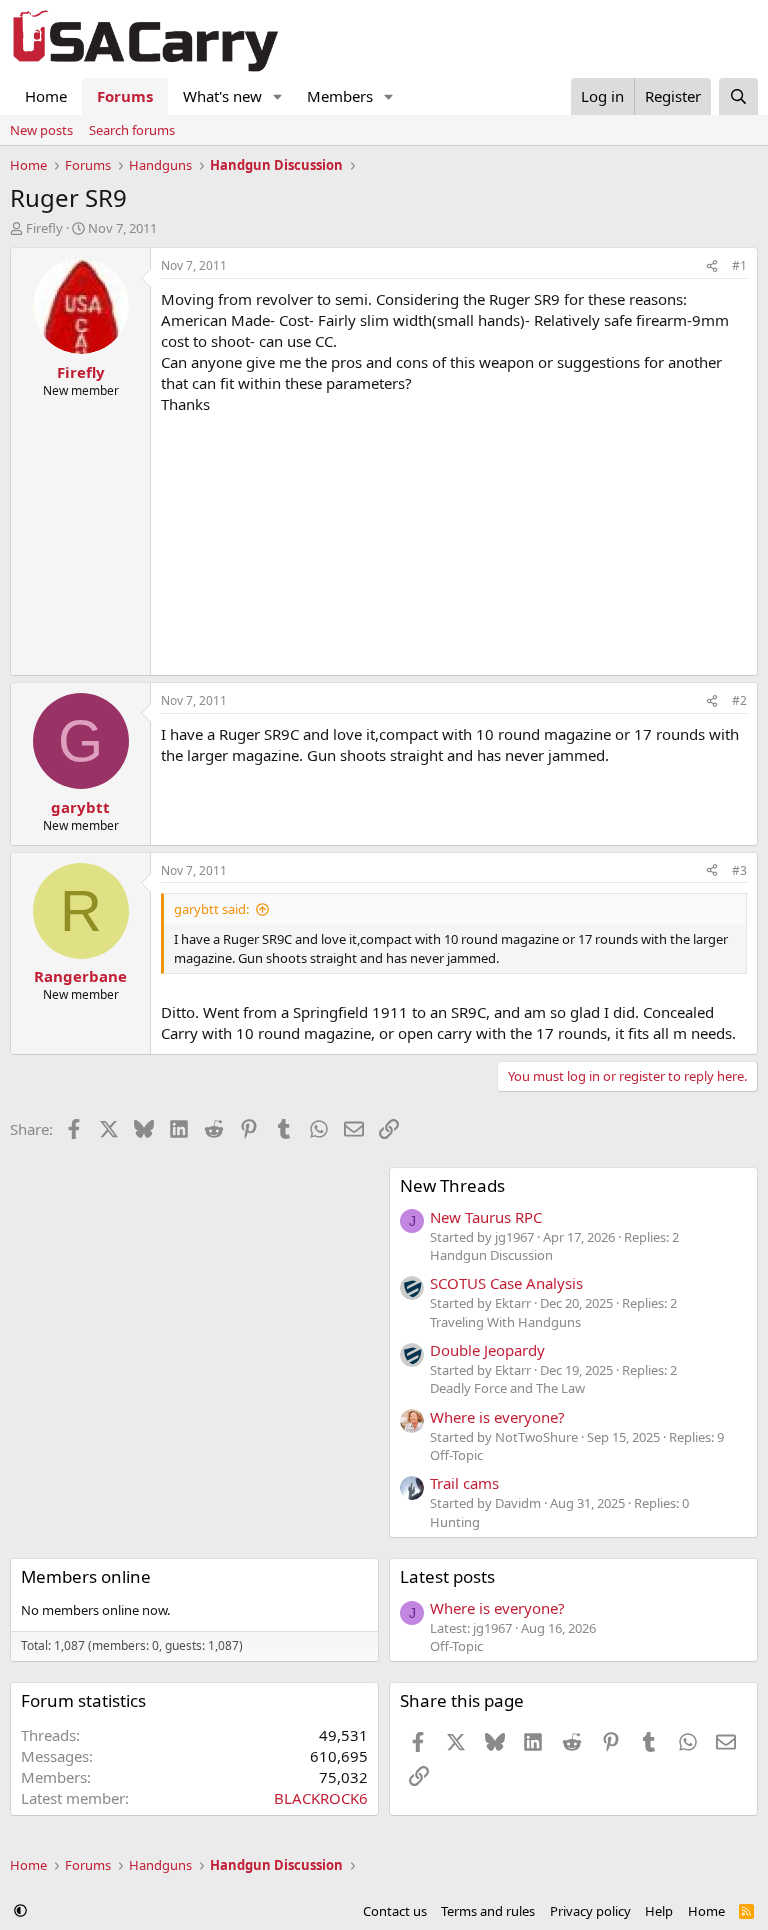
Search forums (132, 130)
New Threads (452, 1185)
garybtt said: (211, 909)
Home (46, 96)
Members (340, 96)
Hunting (455, 1522)
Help (659, 1911)
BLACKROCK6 (321, 1798)
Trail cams (464, 1483)
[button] (278, 96)
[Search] (738, 96)
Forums (125, 96)
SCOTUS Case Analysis (506, 1283)
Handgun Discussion (491, 1255)
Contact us (395, 1911)
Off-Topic (456, 1455)
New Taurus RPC (486, 1217)
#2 (739, 700)
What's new (222, 96)
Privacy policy (590, 1911)
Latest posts (447, 1576)
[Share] (712, 266)
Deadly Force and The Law (507, 1388)
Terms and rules (488, 1911)
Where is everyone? (497, 1417)
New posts (41, 130)
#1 (739, 265)
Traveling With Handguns (505, 1322)
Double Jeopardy (487, 1350)
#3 (739, 870)
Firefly (44, 228)
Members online (86, 1576)
